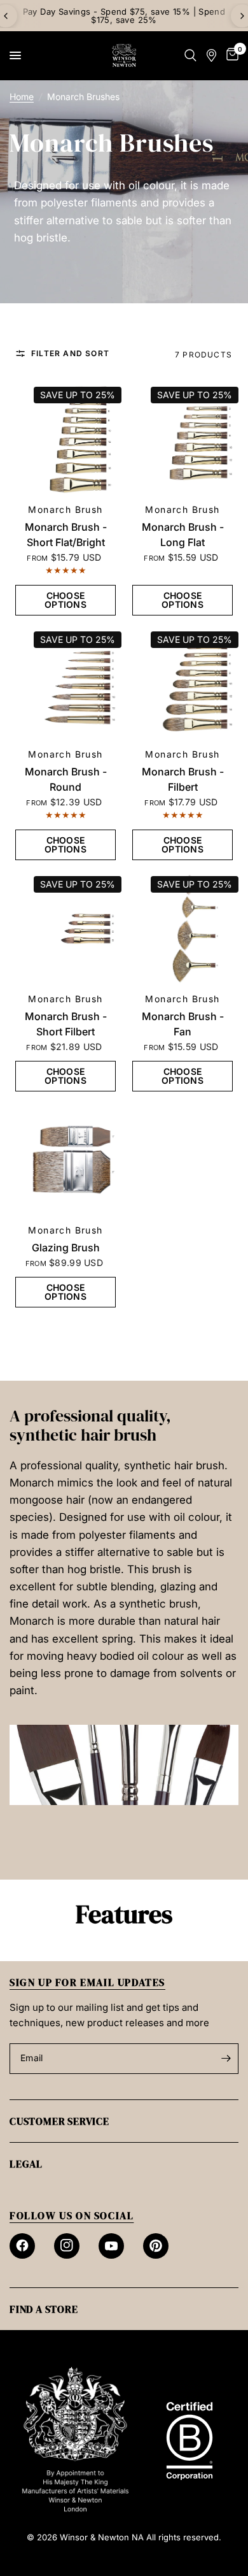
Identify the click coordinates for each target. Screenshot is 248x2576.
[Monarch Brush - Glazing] (65, 1160)
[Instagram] (67, 2246)
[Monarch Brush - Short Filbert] (65, 929)
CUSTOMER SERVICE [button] (59, 2121)
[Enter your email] (226, 2059)
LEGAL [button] (26, 2164)
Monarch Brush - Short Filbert (66, 1024)
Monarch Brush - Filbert (183, 779)
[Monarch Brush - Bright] (65, 440)
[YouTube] (111, 2246)
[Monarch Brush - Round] (65, 684)
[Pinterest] (156, 2246)
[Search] (190, 55)
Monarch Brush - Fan (183, 1024)
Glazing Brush (66, 1248)
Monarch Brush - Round (66, 779)
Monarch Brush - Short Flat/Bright (66, 535)
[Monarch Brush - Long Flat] (183, 440)
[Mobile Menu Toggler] (15, 55)
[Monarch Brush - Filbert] (183, 684)
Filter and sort (70, 354)
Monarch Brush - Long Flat (183, 535)
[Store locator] (211, 55)
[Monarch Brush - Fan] (183, 929)
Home (22, 97)
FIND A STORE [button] (44, 2309)
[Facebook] (22, 2246)
